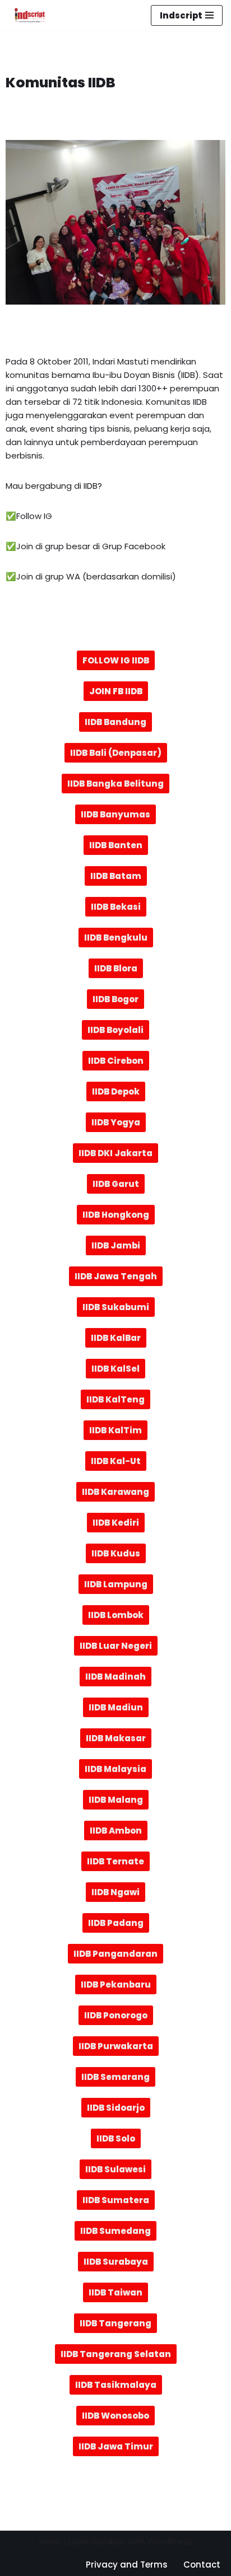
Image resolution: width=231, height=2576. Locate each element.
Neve (50, 2542)
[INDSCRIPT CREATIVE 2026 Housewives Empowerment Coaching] (27, 15)
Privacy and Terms (127, 2565)
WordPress (170, 2542)
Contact (202, 2565)
